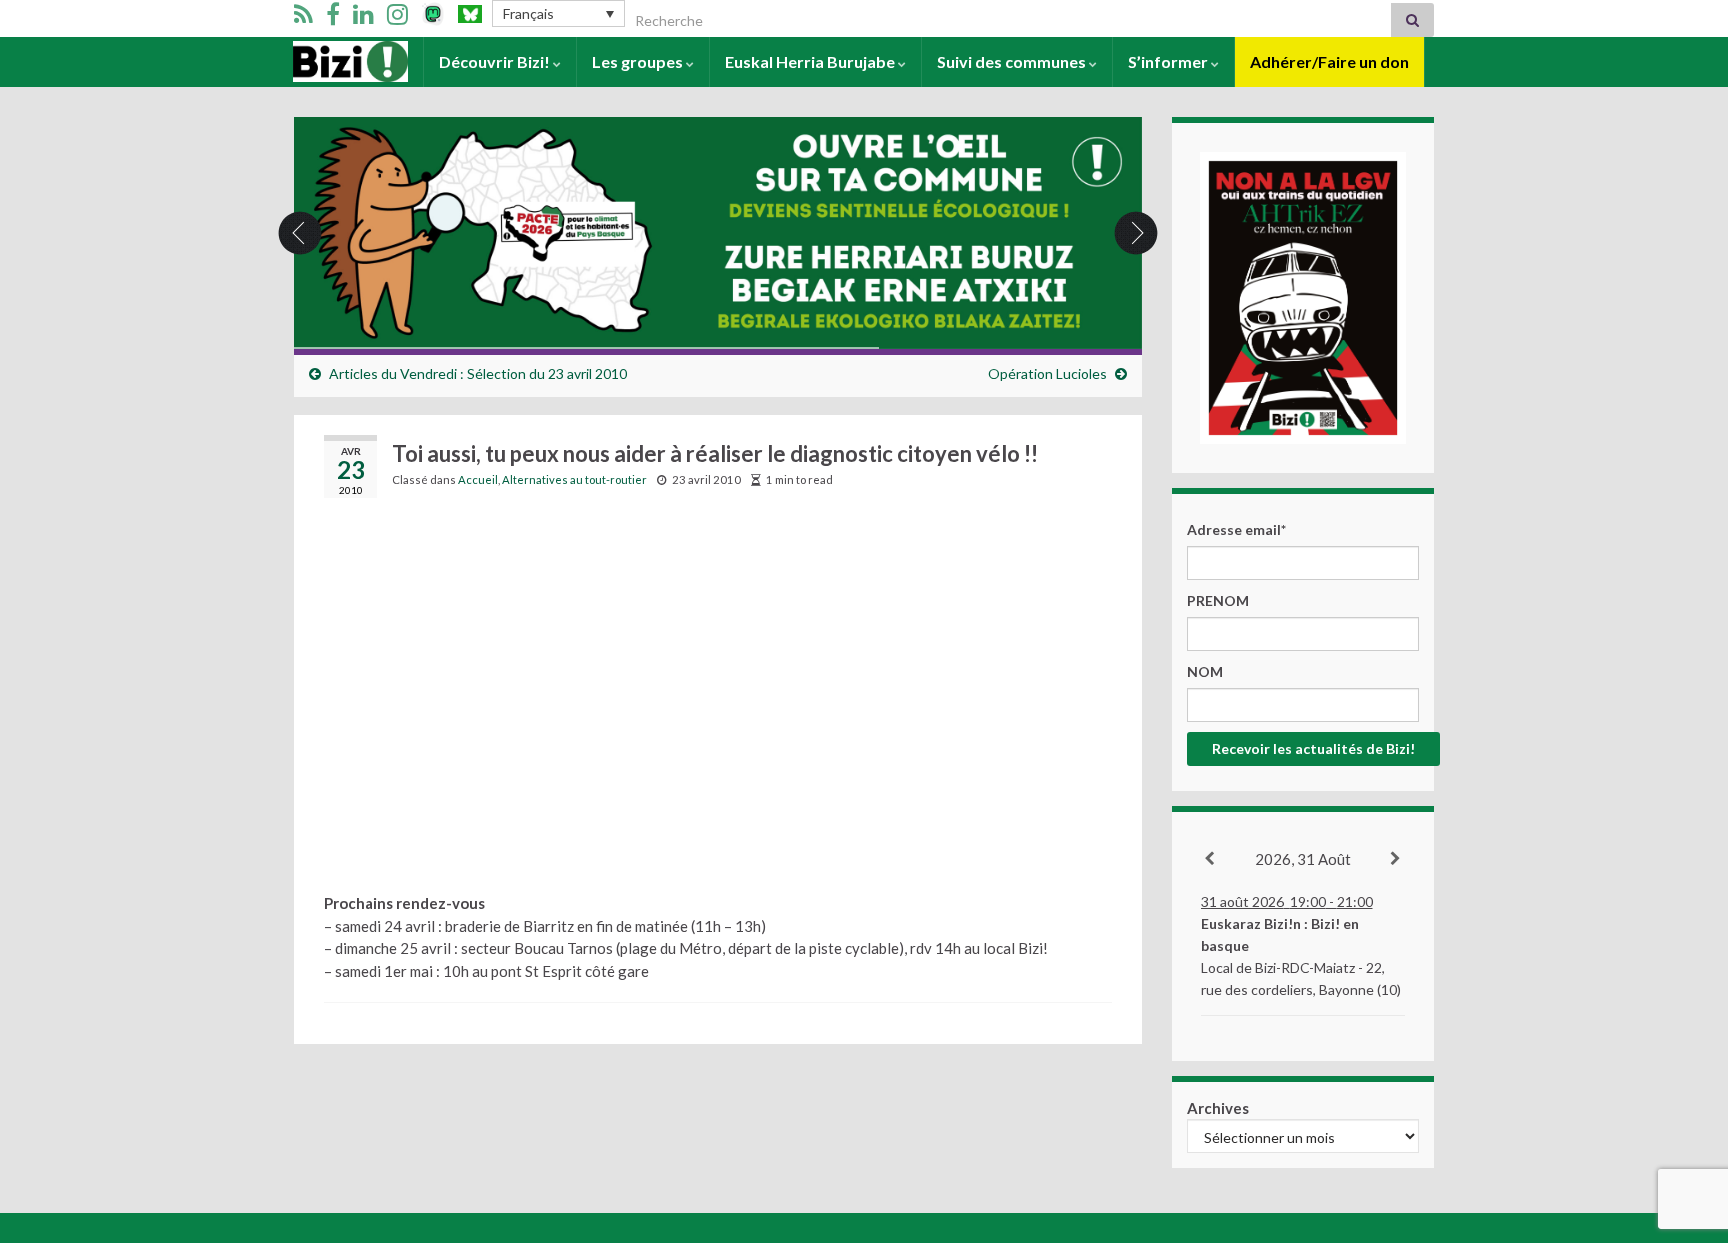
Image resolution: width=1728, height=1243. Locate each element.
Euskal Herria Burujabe (811, 61)
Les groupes (639, 61)
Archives (1218, 1108)
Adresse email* (1236, 529)
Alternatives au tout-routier (574, 479)
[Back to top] (1683, 1124)
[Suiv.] (1396, 859)
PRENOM (1218, 600)
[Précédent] (1210, 859)
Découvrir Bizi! (496, 61)
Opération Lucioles (1047, 373)
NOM (1205, 671)
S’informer (1169, 61)
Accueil (320, 61)
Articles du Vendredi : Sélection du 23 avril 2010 (478, 373)
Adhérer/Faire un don (1329, 61)
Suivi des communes (1013, 61)
